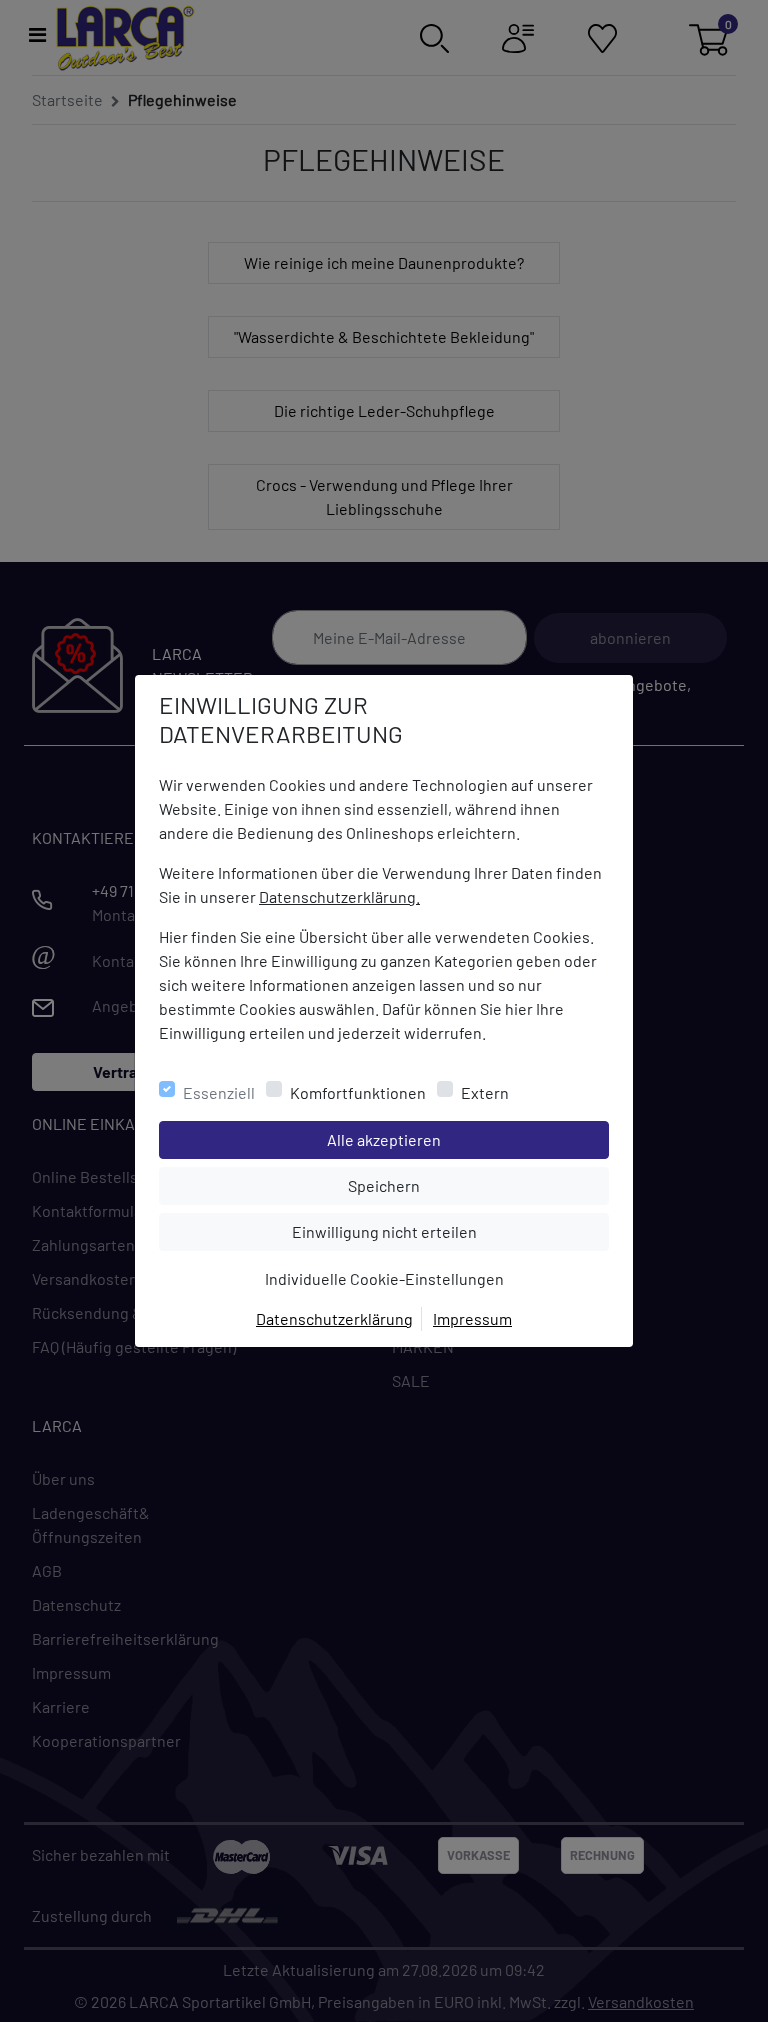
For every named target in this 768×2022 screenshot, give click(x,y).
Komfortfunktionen (358, 1092)
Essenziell (219, 1092)
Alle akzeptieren (464, 1139)
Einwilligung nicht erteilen (429, 1231)
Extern (485, 1092)
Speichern (478, 1185)
